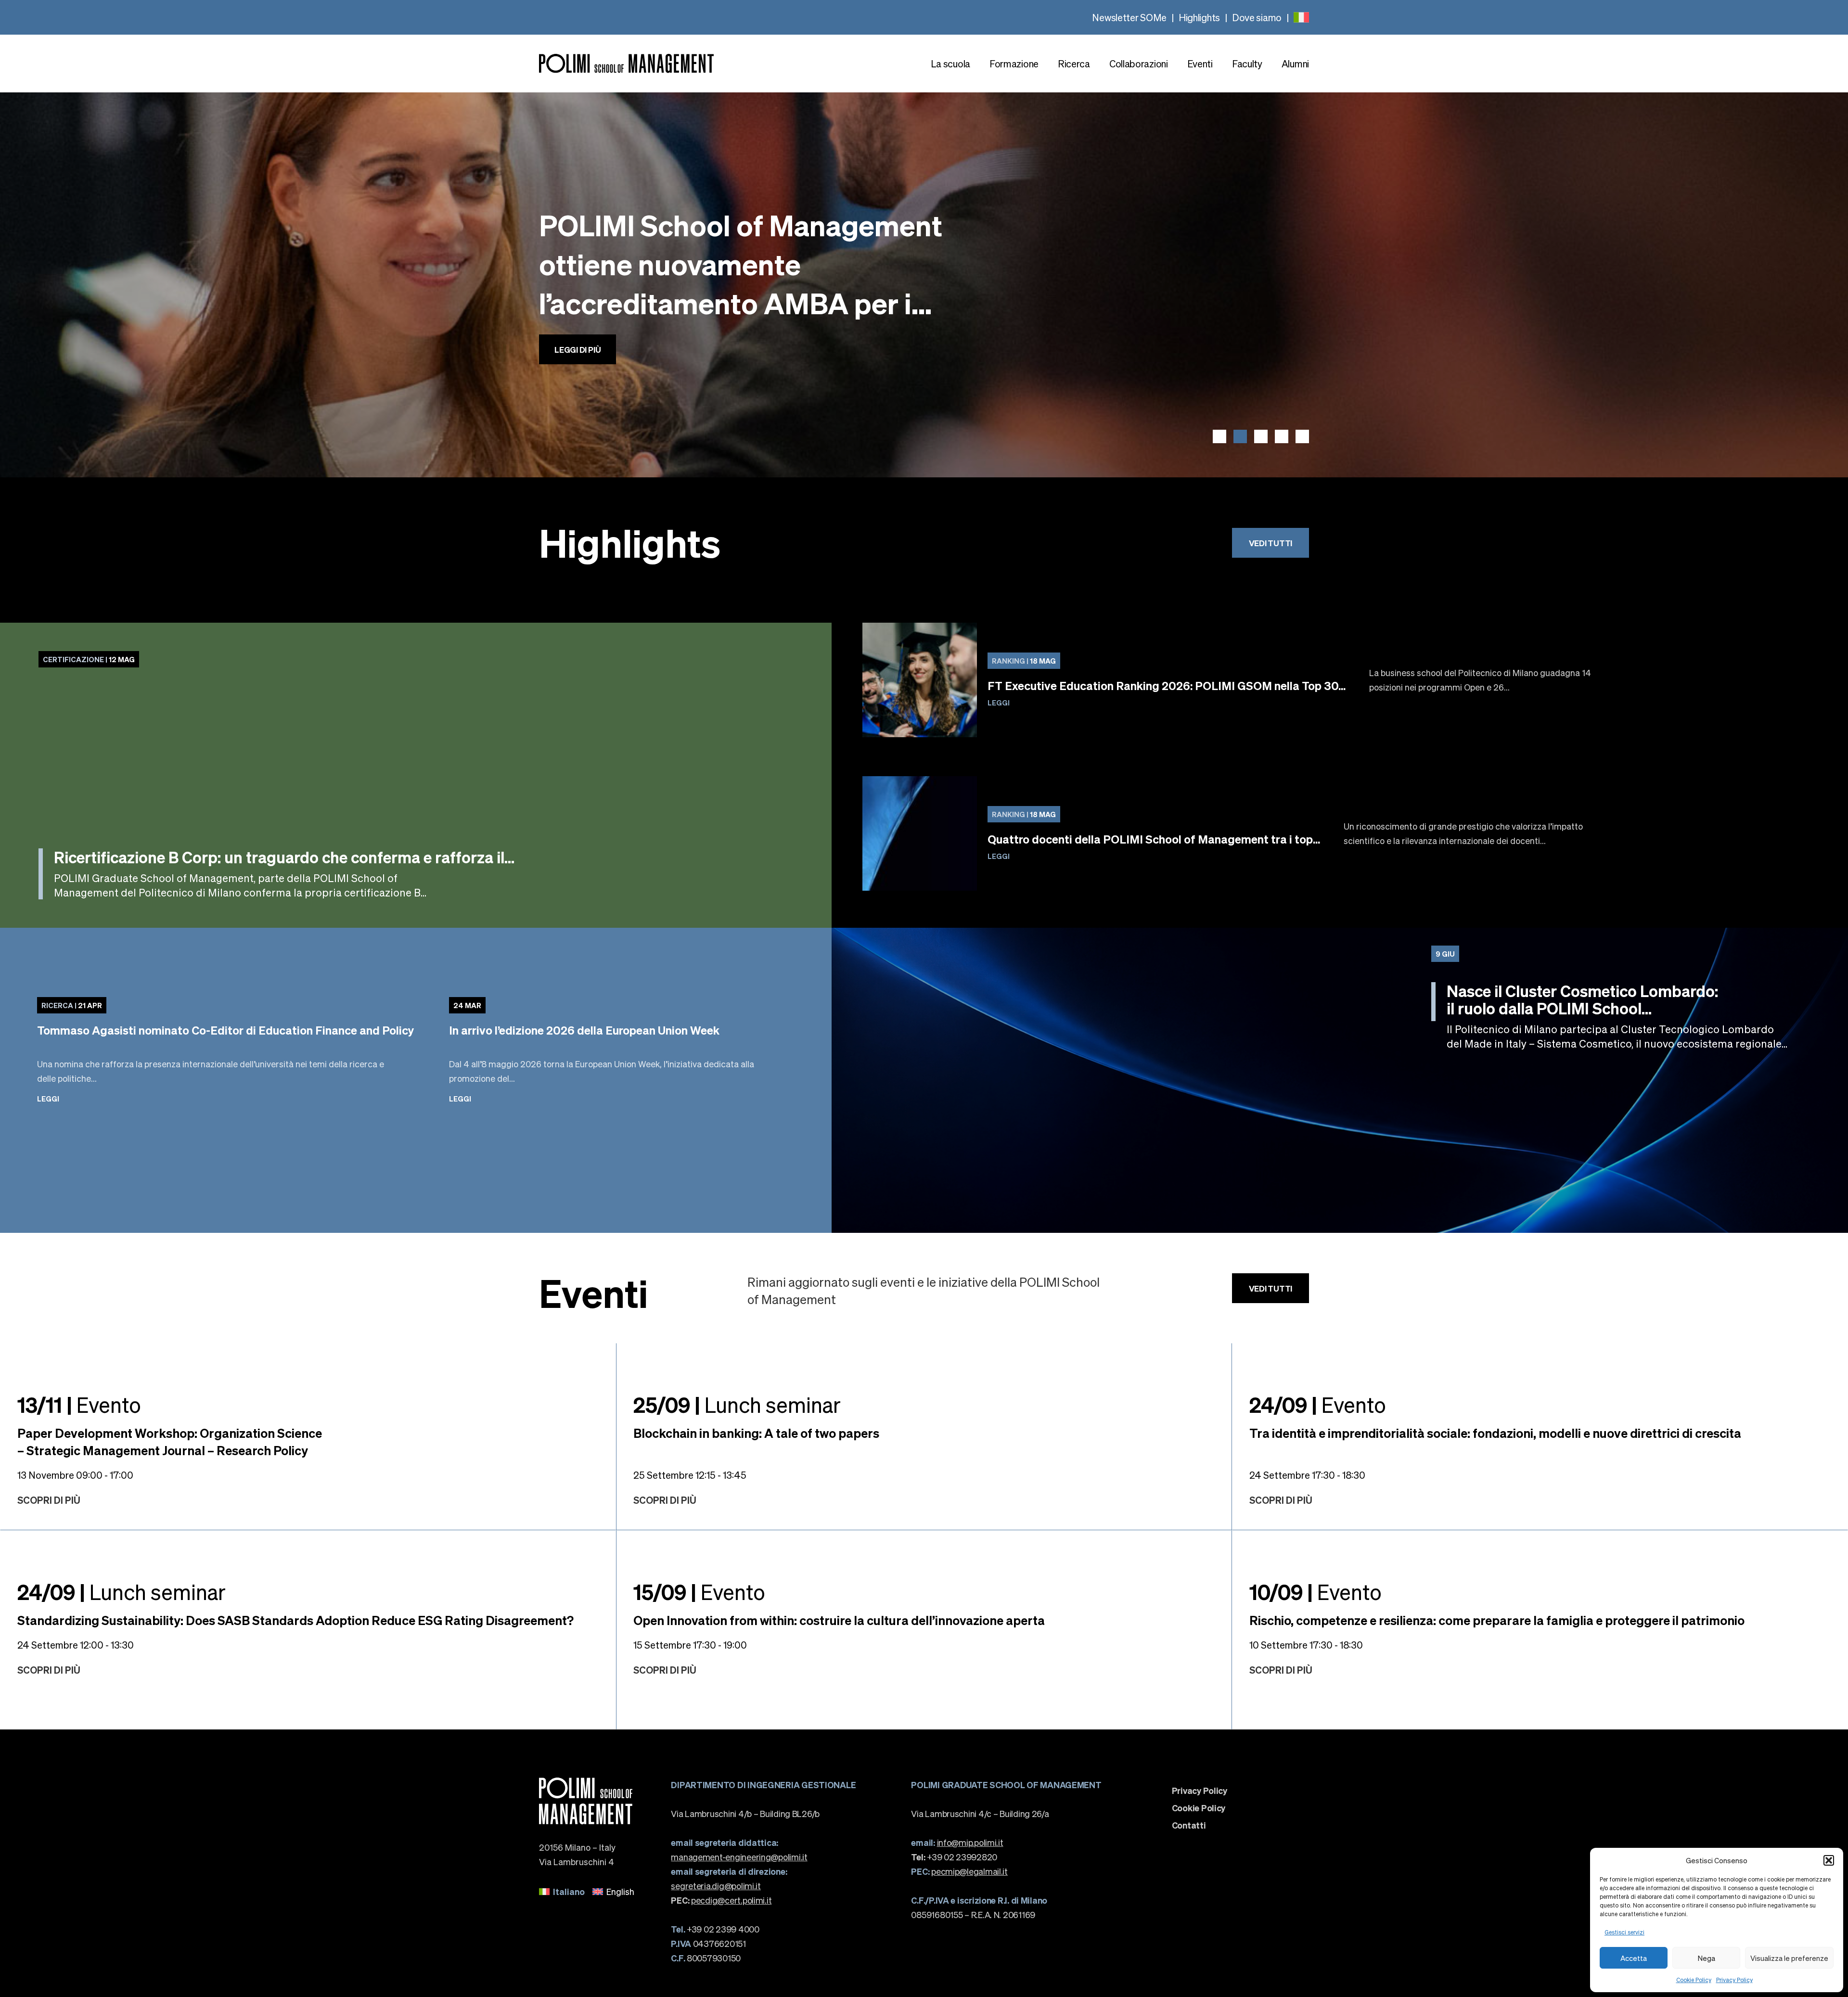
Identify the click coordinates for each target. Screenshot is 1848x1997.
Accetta (1634, 1958)
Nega (1707, 1958)
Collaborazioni (1139, 64)
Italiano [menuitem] (569, 1891)
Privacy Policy (1734, 1980)
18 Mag (1024, 661)
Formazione (1014, 64)
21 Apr (72, 1005)
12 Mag (89, 659)
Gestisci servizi (1624, 1932)
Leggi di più (577, 330)
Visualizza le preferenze (1789, 1958)
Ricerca (1074, 64)
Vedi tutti (1270, 543)
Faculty (1247, 64)
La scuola (950, 64)
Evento (79, 1404)
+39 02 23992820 (954, 1857)
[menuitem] (1301, 17)
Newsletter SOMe (1129, 17)
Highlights (1199, 17)
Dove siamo (1257, 17)
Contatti (1189, 1825)
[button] (1829, 1860)
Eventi (1200, 64)
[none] (1301, 17)
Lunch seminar (737, 1404)
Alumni (1295, 64)
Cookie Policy (1694, 1980)
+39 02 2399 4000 (715, 1929)
